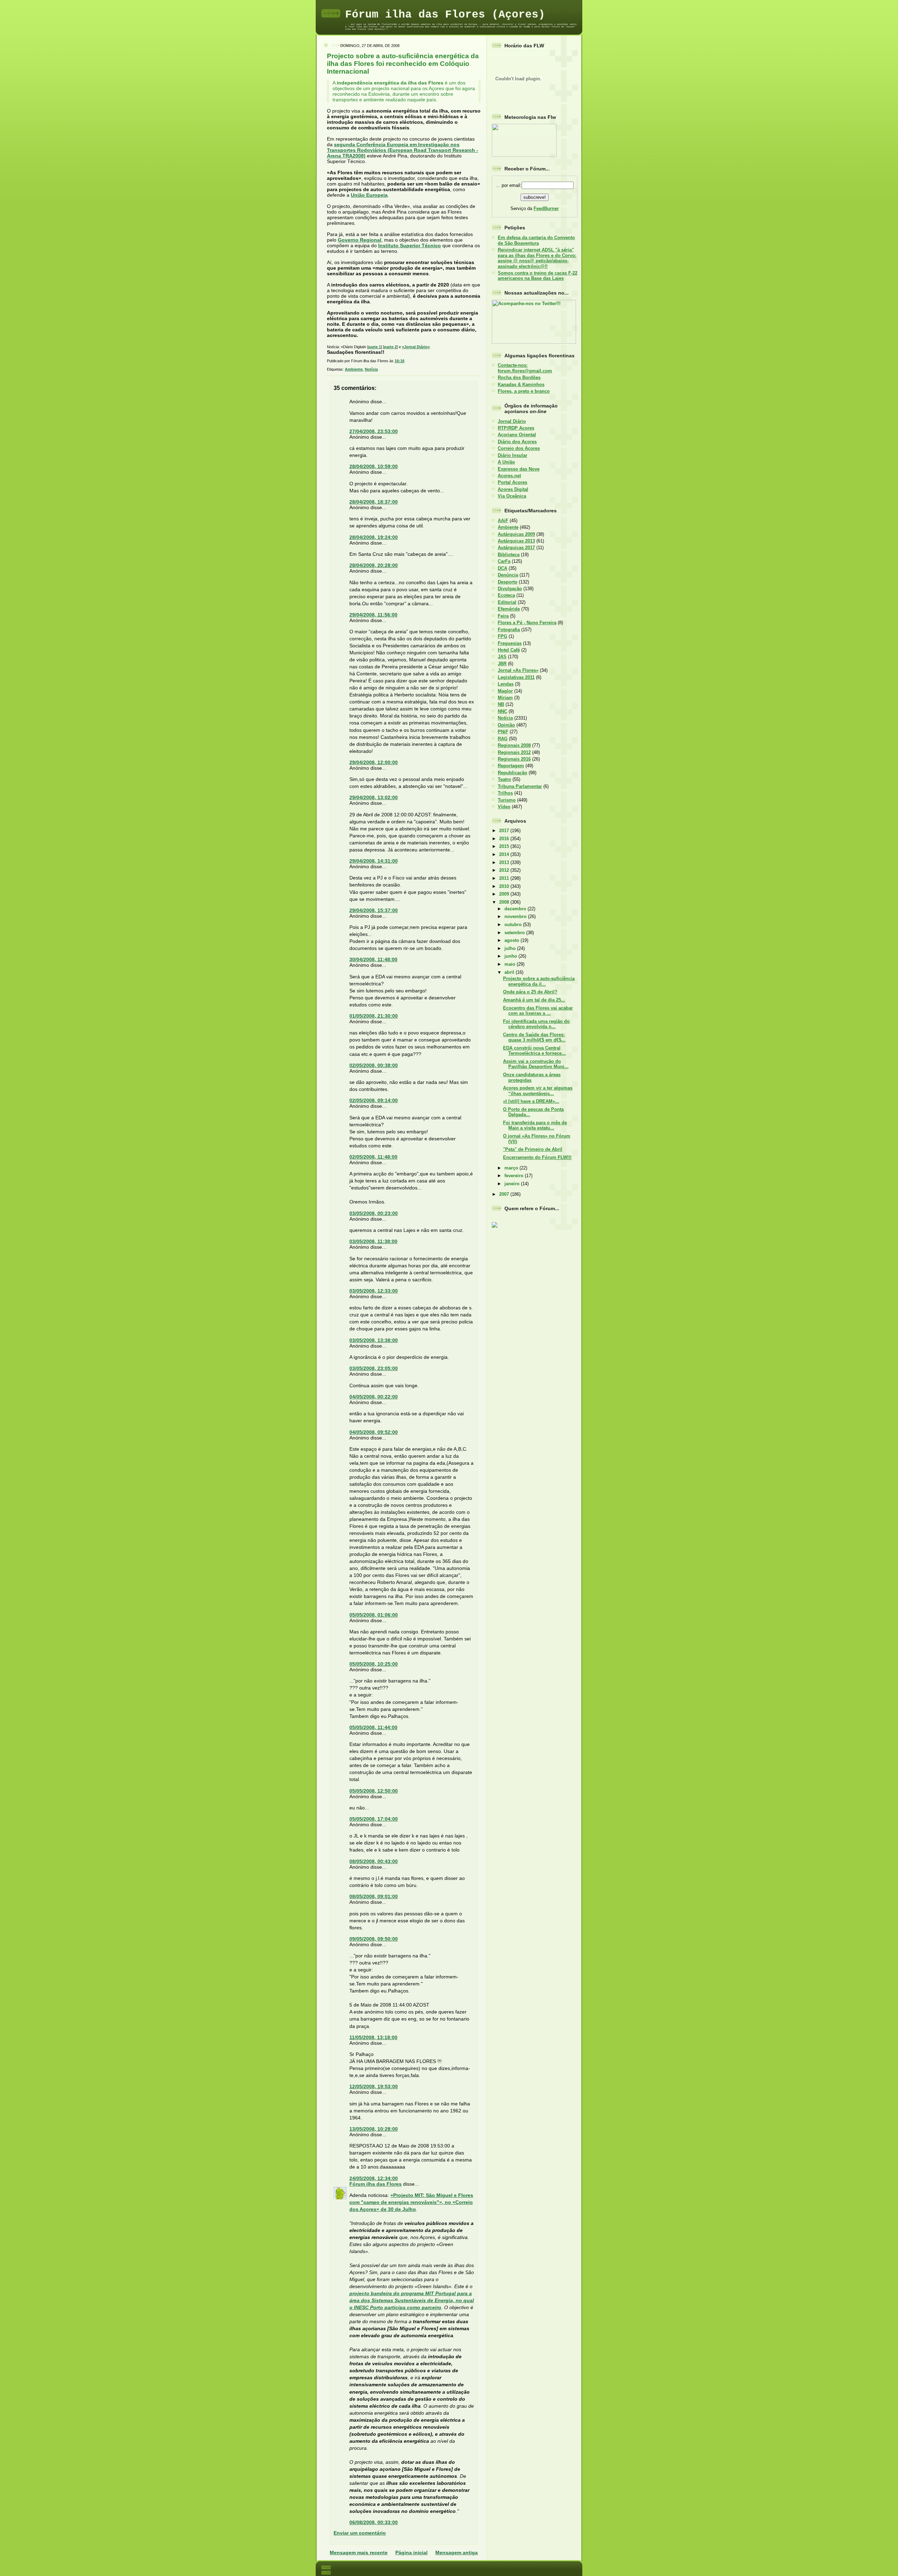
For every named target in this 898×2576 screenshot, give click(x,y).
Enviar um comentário (360, 2533)
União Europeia (369, 195)
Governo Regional (360, 240)
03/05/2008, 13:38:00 (374, 1340)
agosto (512, 940)
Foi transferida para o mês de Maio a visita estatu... (535, 1125)
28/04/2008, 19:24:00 (374, 537)
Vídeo (504, 807)
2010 (505, 886)
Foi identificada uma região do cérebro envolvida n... (536, 1024)
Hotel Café (509, 650)
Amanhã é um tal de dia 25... (534, 1000)
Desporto (508, 582)
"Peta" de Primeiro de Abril (533, 1149)
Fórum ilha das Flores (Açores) (445, 15)
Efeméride (509, 609)
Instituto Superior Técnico (410, 245)
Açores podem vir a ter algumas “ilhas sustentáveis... (538, 1091)
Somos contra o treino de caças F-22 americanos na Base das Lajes (538, 276)
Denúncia (508, 575)
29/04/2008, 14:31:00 (374, 861)
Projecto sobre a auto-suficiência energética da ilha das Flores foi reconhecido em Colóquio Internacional (403, 64)
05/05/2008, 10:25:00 (374, 1664)
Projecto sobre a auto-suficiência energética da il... (539, 981)
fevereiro (515, 1176)
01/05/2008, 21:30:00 (374, 1016)
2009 (505, 894)
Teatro (504, 779)
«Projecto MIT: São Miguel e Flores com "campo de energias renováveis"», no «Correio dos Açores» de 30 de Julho (411, 2202)
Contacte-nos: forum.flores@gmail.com (525, 368)
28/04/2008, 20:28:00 (374, 565)
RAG (503, 739)
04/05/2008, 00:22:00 (374, 1397)
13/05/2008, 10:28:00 (374, 2129)
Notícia (371, 369)
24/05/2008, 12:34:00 (374, 2178)
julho (511, 948)
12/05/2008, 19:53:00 (374, 2086)
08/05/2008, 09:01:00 (374, 1896)
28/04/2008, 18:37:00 (374, 502)
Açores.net (509, 476)
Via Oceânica (512, 496)
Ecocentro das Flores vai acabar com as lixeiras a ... (538, 1011)
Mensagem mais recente (359, 2553)
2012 (505, 870)
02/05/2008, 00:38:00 (374, 1065)
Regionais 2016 (514, 759)
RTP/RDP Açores (516, 428)
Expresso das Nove (519, 469)
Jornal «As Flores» (518, 670)
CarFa (504, 561)
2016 (505, 839)
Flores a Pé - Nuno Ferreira (527, 623)
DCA (502, 568)
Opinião (506, 725)
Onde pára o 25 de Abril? (530, 992)
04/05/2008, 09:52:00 (374, 1432)
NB (501, 704)
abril (510, 972)
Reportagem (511, 766)
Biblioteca (509, 555)
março (512, 1168)
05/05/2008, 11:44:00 (373, 1727)
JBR (502, 664)
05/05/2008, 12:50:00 (374, 1791)
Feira (503, 616)
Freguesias (510, 643)
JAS (502, 657)
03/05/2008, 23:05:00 (374, 1368)
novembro (516, 916)
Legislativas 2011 (516, 677)
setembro (515, 933)
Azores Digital (513, 489)
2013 (505, 862)
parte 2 (390, 347)
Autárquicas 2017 (516, 548)
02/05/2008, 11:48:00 (373, 1157)
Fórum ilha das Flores (376, 2184)
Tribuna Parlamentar (520, 786)
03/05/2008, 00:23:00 (374, 1213)
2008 (505, 902)
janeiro (513, 1184)
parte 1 (375, 347)
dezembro (516, 909)
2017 (505, 831)
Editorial (507, 602)
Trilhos (505, 793)
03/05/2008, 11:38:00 (373, 1241)
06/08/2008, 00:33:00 (374, 2522)
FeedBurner (546, 208)
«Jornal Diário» (416, 347)
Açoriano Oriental (517, 435)
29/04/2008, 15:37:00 (374, 910)
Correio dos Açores (519, 448)
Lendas (506, 684)
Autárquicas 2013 (516, 541)
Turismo (507, 800)
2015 (505, 846)
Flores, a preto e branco (524, 391)
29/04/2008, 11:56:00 (373, 615)
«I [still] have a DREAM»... (531, 1101)
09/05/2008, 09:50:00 (374, 1939)
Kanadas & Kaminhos (521, 385)
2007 (505, 1194)
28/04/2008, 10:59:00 (374, 466)
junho (511, 956)
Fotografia (509, 630)
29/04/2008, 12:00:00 (374, 762)
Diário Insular (512, 455)
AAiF (503, 521)
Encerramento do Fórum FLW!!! (537, 1157)
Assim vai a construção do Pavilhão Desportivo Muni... (536, 1064)
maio (511, 964)
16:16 (400, 361)
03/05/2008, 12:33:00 (374, 1291)
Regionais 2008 (514, 745)
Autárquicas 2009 (516, 534)
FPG (502, 636)
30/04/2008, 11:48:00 (373, 959)
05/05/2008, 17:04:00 (374, 1819)
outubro (514, 925)
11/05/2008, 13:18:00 (373, 2037)
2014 (505, 854)
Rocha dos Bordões (519, 377)
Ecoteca (506, 595)
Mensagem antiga (457, 2553)
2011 (505, 878)
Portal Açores (512, 482)
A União (506, 462)
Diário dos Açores (517, 442)
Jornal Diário (512, 421)
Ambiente (354, 369)
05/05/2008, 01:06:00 (374, 1615)
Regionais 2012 (514, 752)
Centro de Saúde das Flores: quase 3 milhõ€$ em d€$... (534, 1037)
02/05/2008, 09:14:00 (374, 1100)
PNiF (503, 732)
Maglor (505, 691)
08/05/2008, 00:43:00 (374, 1861)
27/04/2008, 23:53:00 (374, 431)
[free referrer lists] (495, 1226)
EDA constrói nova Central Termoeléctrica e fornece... (534, 1051)
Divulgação (510, 589)
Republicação (512, 773)
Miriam (505, 698)
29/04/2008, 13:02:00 (374, 797)
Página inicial (411, 2553)
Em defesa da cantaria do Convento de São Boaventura (536, 240)
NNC (502, 711)
